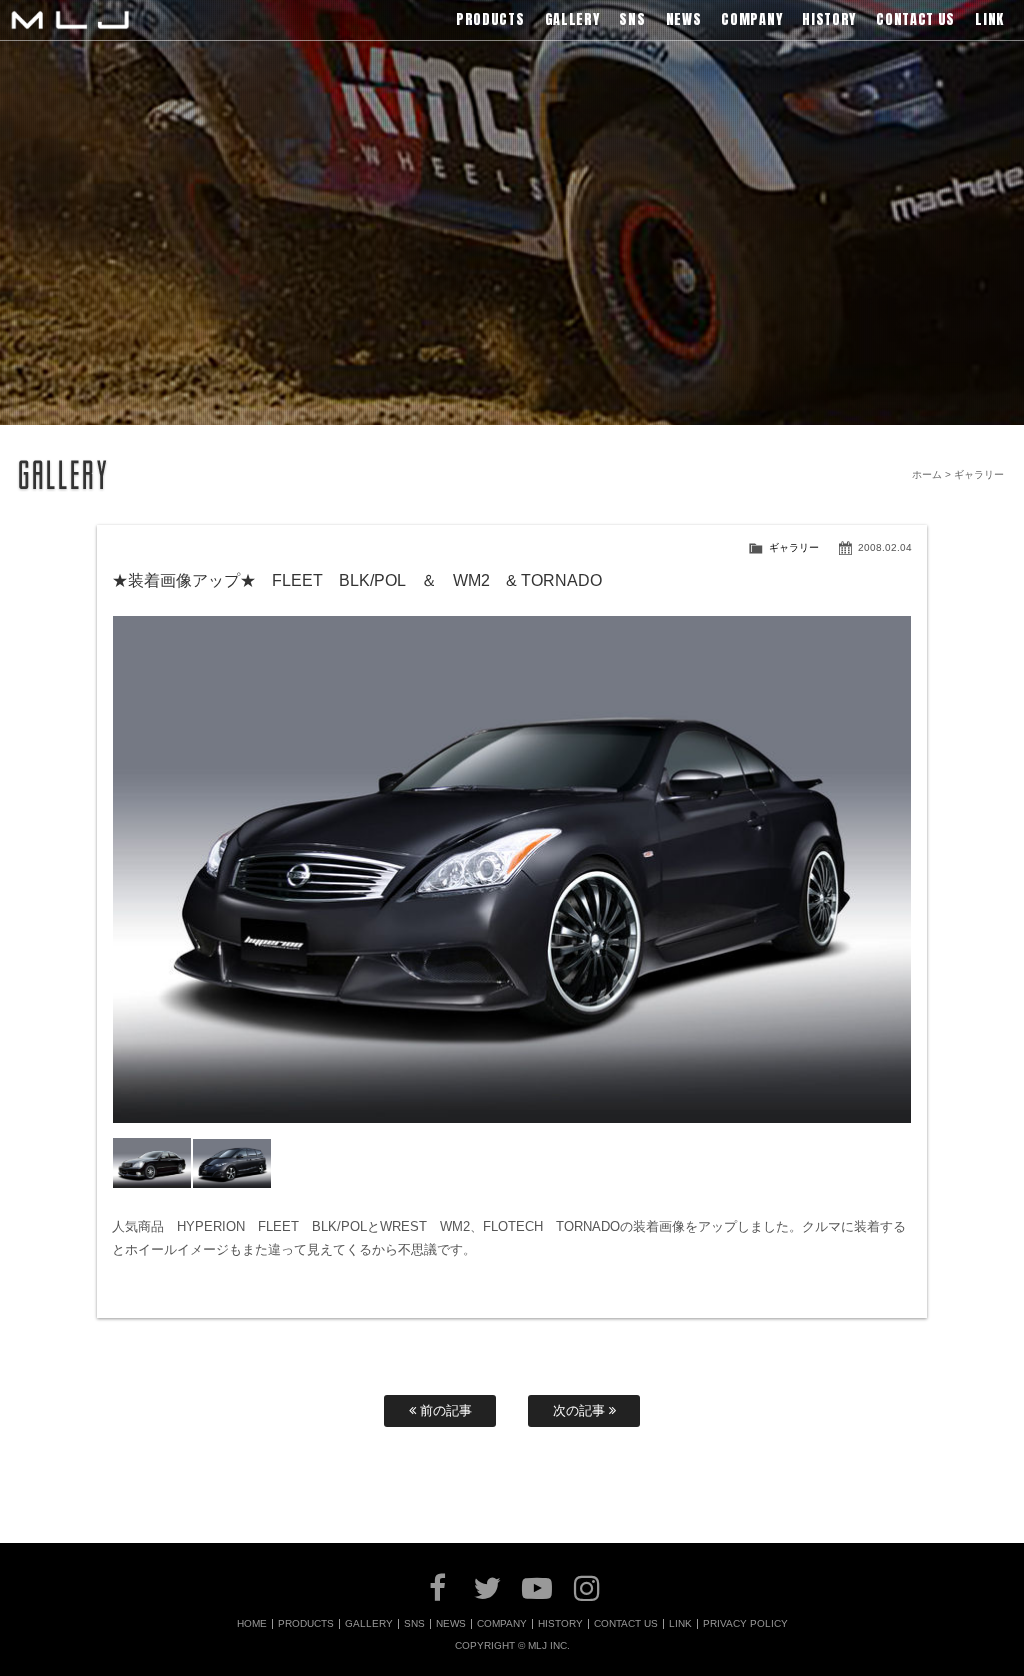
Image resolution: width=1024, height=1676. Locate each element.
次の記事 (581, 1410)
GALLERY (369, 1624)
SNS (414, 1624)
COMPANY (502, 1624)
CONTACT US (626, 1624)
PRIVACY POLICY (745, 1624)
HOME (252, 1624)
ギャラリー (794, 547)
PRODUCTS (306, 1624)
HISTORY (560, 1624)
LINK (680, 1624)
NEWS (451, 1624)
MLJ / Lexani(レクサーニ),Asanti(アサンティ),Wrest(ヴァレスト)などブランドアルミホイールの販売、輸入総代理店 (70, 20)
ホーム (927, 474)
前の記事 (444, 1410)
